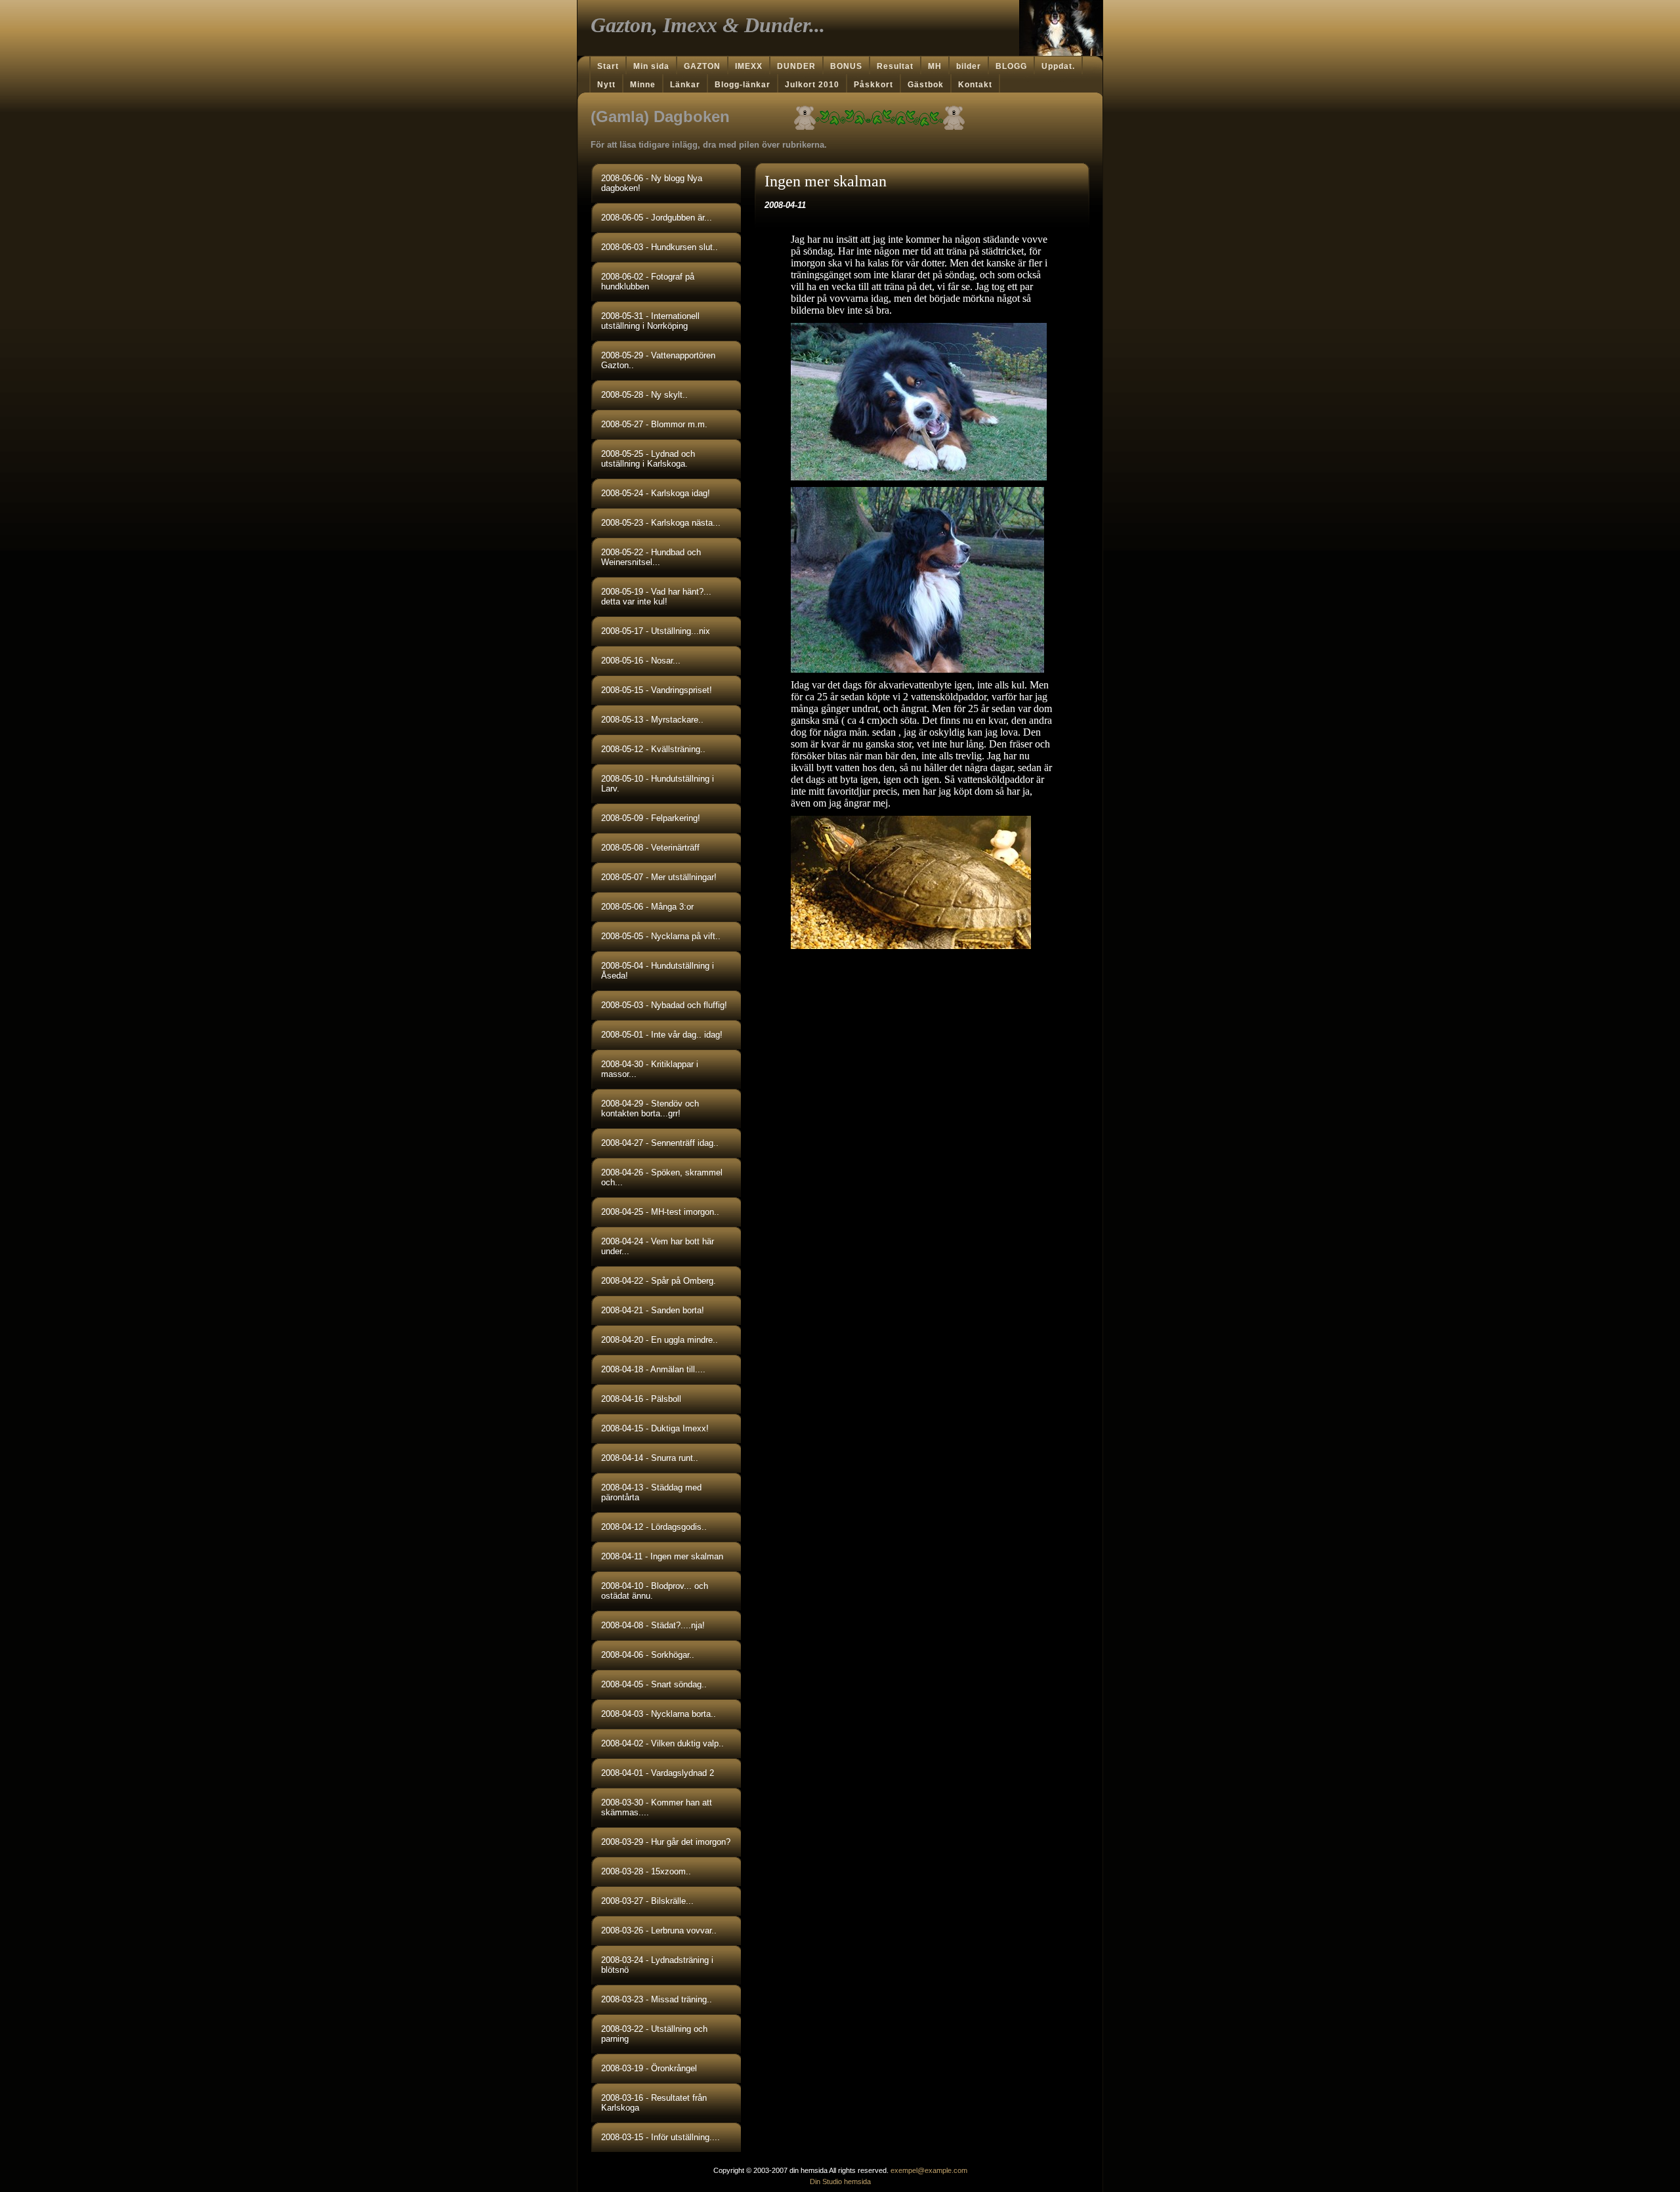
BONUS (846, 66)
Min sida (651, 66)
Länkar (685, 85)
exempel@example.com (929, 2170)
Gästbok (926, 85)
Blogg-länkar (743, 85)
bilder (969, 66)
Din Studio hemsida (840, 2181)
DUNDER (796, 66)
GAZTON (702, 66)
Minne (643, 85)
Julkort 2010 (812, 85)
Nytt (606, 85)
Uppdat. (1058, 66)
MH (935, 66)
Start (608, 66)
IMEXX (749, 66)
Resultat (895, 66)
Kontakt (975, 85)
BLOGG (1011, 66)
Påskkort (873, 85)
